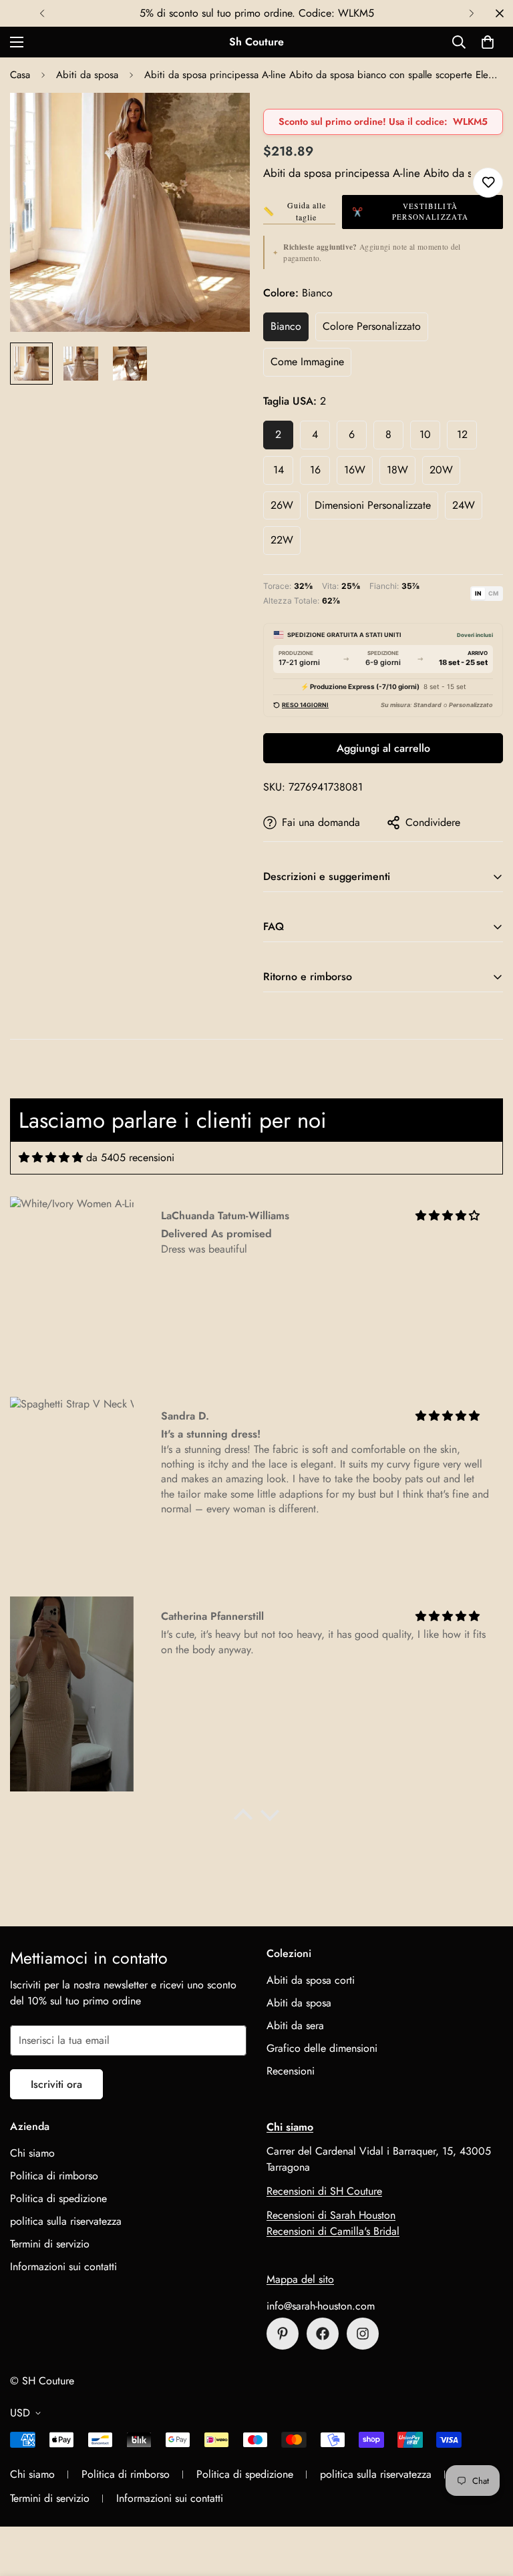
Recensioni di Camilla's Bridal (333, 2231)
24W (464, 505)
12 (462, 434)
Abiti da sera (295, 2025)
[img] (51, 1157)
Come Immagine (307, 362)
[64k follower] (363, 2334)
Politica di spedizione (58, 2198)
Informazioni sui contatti (63, 2267)
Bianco (286, 326)
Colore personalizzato (372, 326)
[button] (488, 42)
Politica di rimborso (54, 2176)
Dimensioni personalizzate (373, 505)
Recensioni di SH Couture (324, 2191)
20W (441, 470)
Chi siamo (32, 2153)
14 (279, 470)
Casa (20, 75)
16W (355, 470)
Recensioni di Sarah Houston (331, 2215)
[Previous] (42, 13)
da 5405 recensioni (130, 1157)
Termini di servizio (50, 2244)
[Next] (471, 13)
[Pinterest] (283, 2334)
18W (397, 470)
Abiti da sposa (87, 75)
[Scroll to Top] (487, 2503)
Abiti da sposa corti (311, 1980)
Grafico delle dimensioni (322, 2048)
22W (282, 540)
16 (315, 470)
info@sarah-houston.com (321, 2306)
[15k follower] (323, 2334)
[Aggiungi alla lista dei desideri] (488, 183)
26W (282, 505)
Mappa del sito (300, 2279)
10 (425, 434)
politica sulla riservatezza (66, 2221)
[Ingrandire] (221, 121)
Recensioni (291, 2071)
